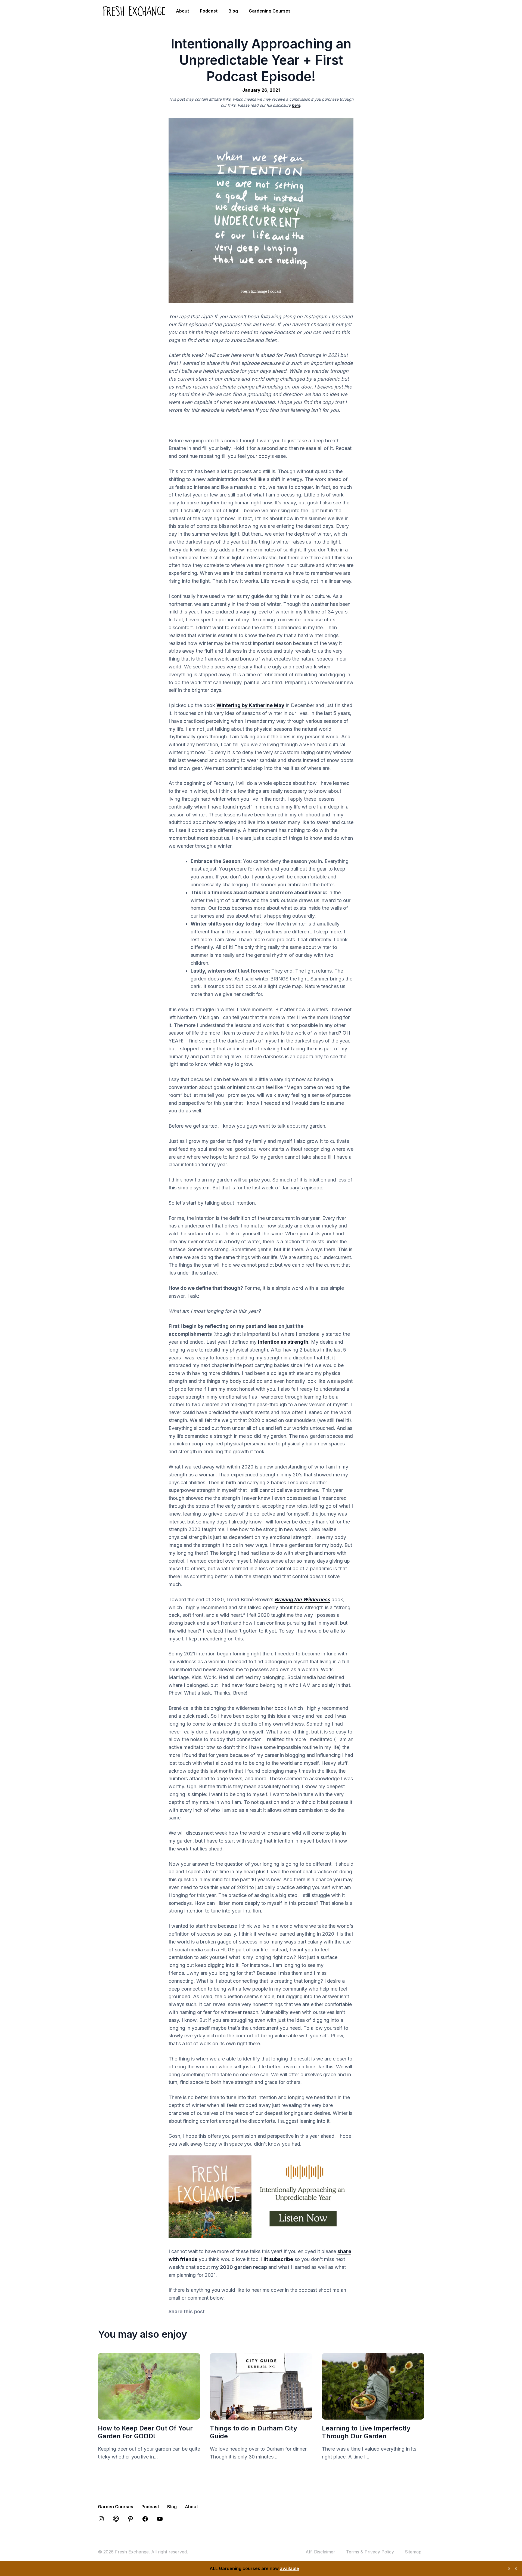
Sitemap (413, 2552)
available (289, 2568)
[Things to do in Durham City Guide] (261, 2416)
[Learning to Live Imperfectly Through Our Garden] (373, 2416)
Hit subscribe (277, 2259)
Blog (233, 11)
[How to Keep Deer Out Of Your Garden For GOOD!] (149, 2416)
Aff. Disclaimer (320, 2552)
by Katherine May (250, 705)
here (296, 105)
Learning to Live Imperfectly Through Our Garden (366, 2432)
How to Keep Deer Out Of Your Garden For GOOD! (145, 2432)
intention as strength (283, 1342)
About (182, 11)
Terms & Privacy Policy (370, 2552)
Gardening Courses (270, 11)
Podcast (209, 11)
